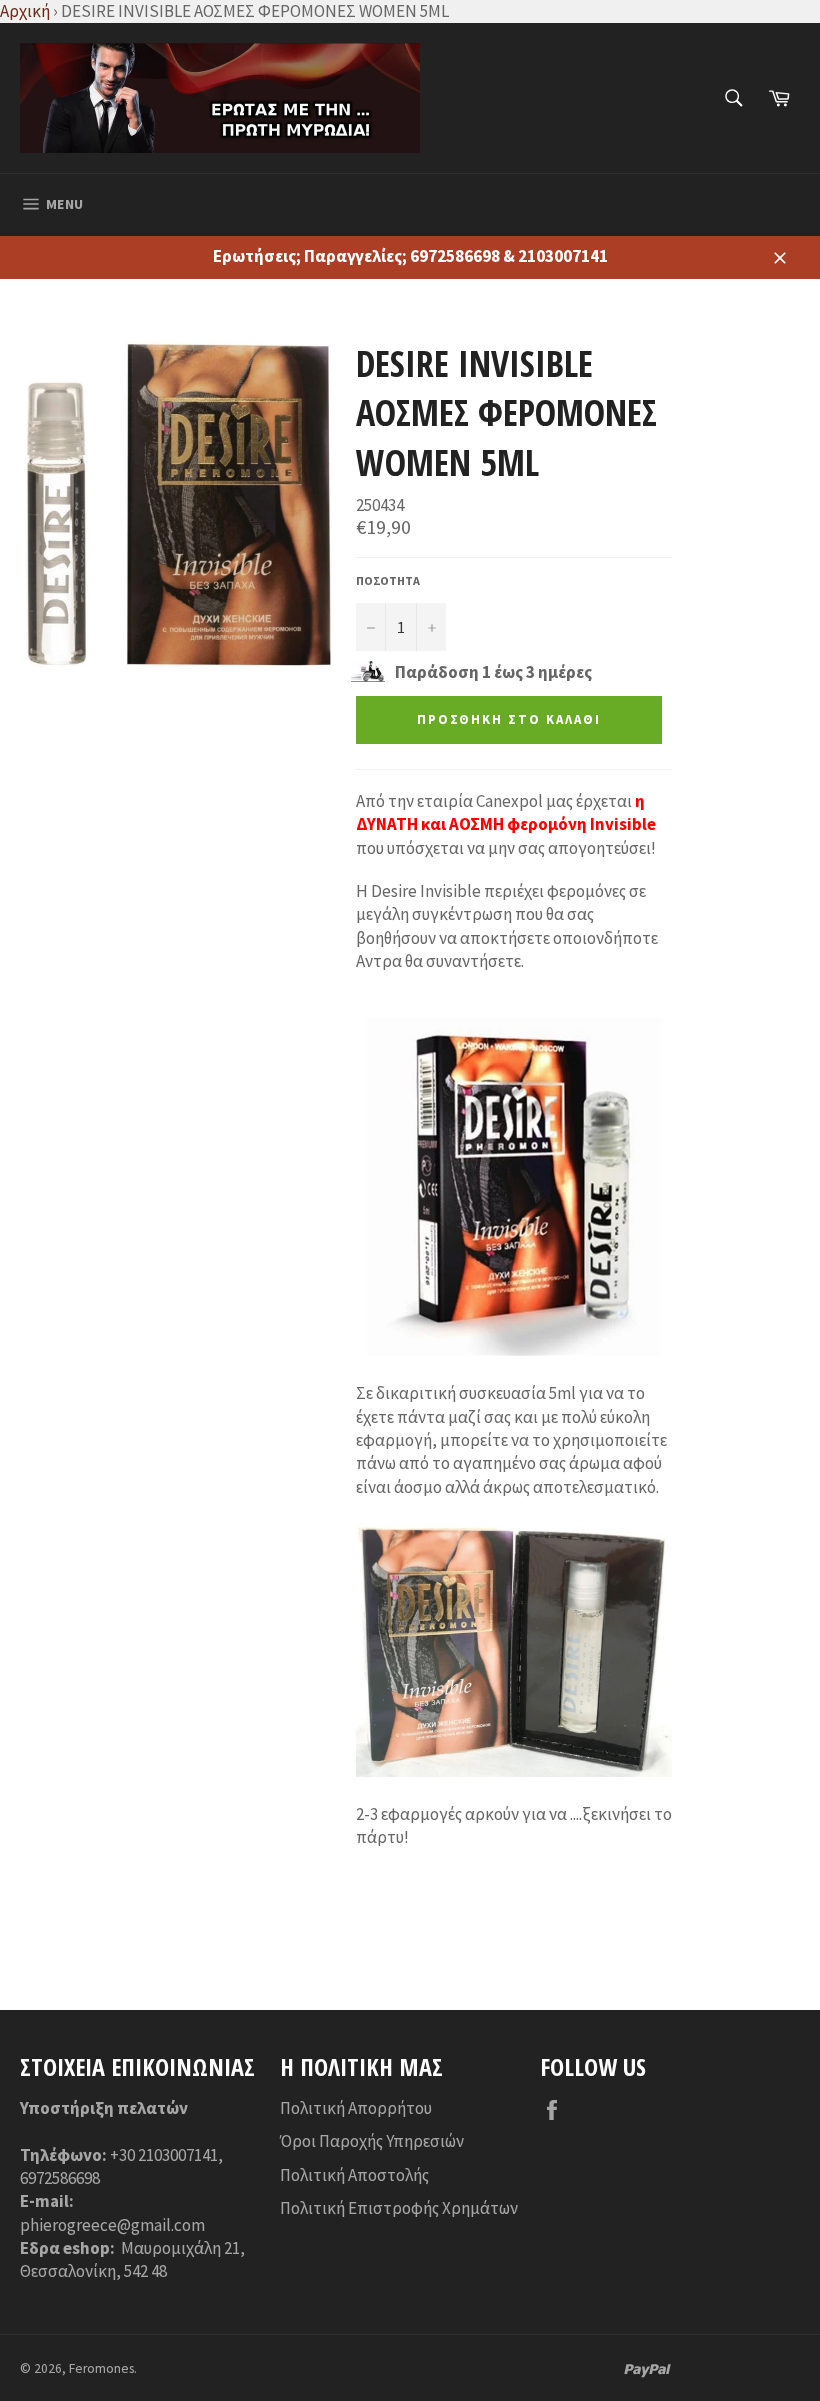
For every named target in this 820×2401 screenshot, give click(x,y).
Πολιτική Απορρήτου (356, 2108)
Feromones (101, 2368)
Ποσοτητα (388, 580)
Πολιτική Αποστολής (354, 2175)
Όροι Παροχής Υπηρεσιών (372, 2141)
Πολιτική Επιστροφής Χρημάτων (399, 2208)
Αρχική (25, 11)
